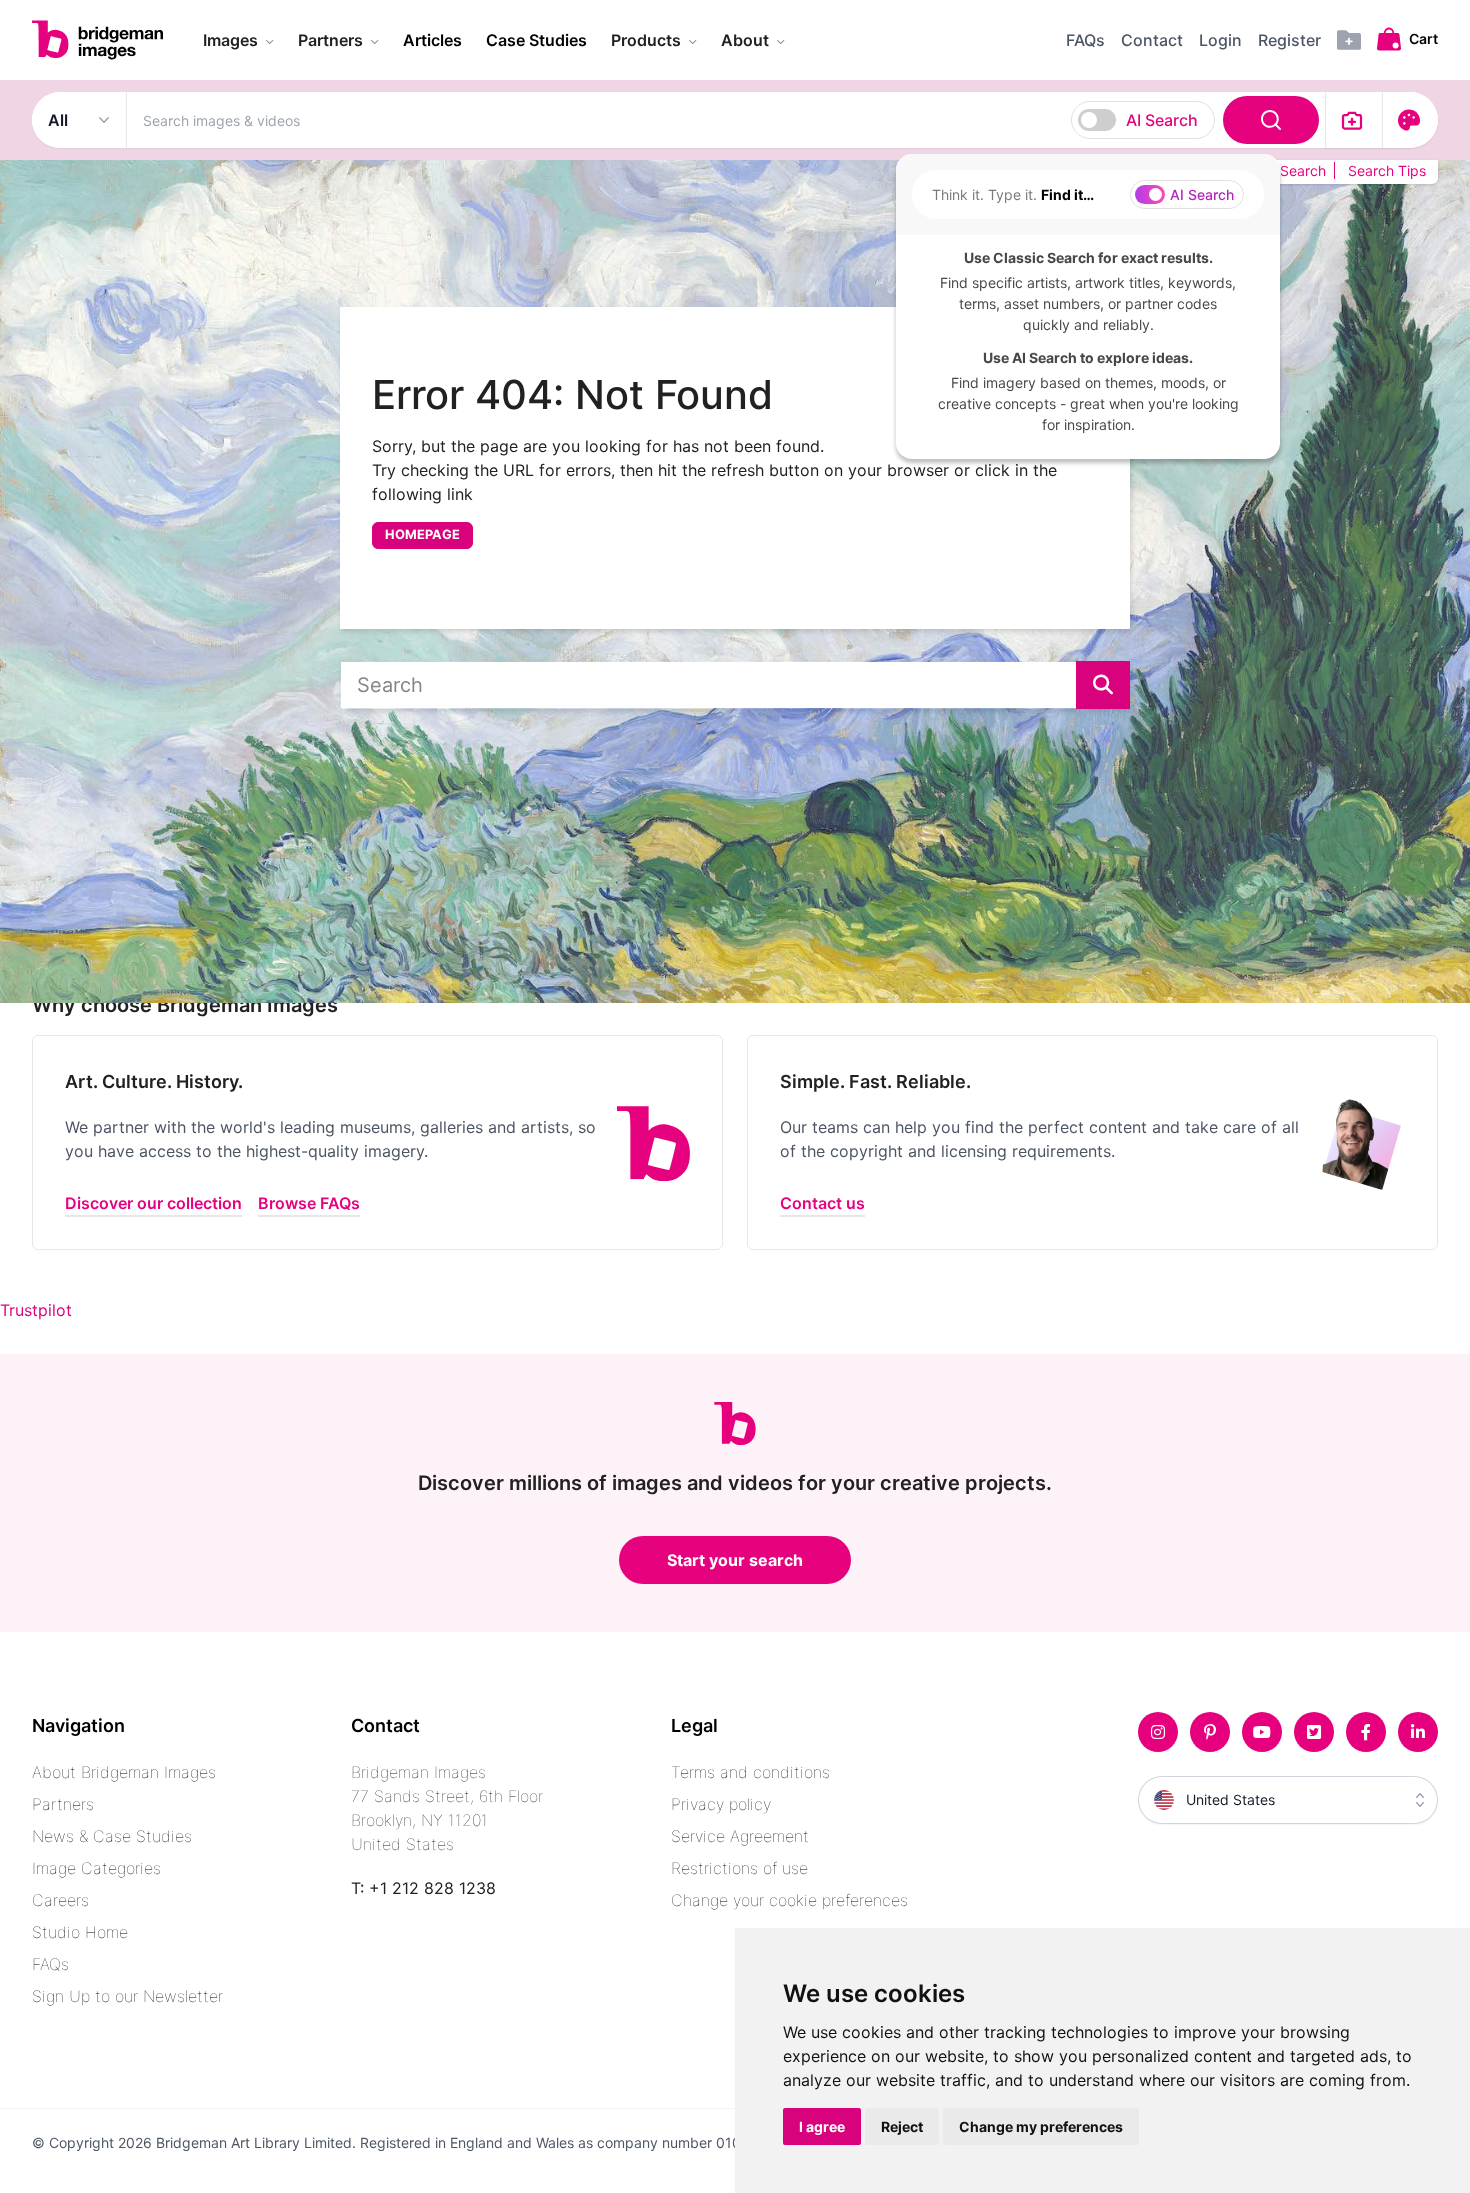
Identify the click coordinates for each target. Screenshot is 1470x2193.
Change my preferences (1041, 2126)
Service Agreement (740, 1836)
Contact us (822, 1203)
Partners (63, 1804)
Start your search (735, 1560)
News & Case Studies (112, 1836)
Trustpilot (36, 1310)
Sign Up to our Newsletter (127, 1996)
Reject (902, 2126)
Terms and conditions (750, 1772)
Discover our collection (153, 1203)
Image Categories (96, 1868)
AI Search (1162, 120)
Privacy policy (721, 1804)
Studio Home (80, 1932)
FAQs (50, 1964)
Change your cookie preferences (789, 1900)
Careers (60, 1900)
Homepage (422, 534)
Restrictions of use (739, 1868)
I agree (822, 2126)
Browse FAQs (309, 1203)
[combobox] (726, 120)
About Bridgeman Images (124, 1772)
